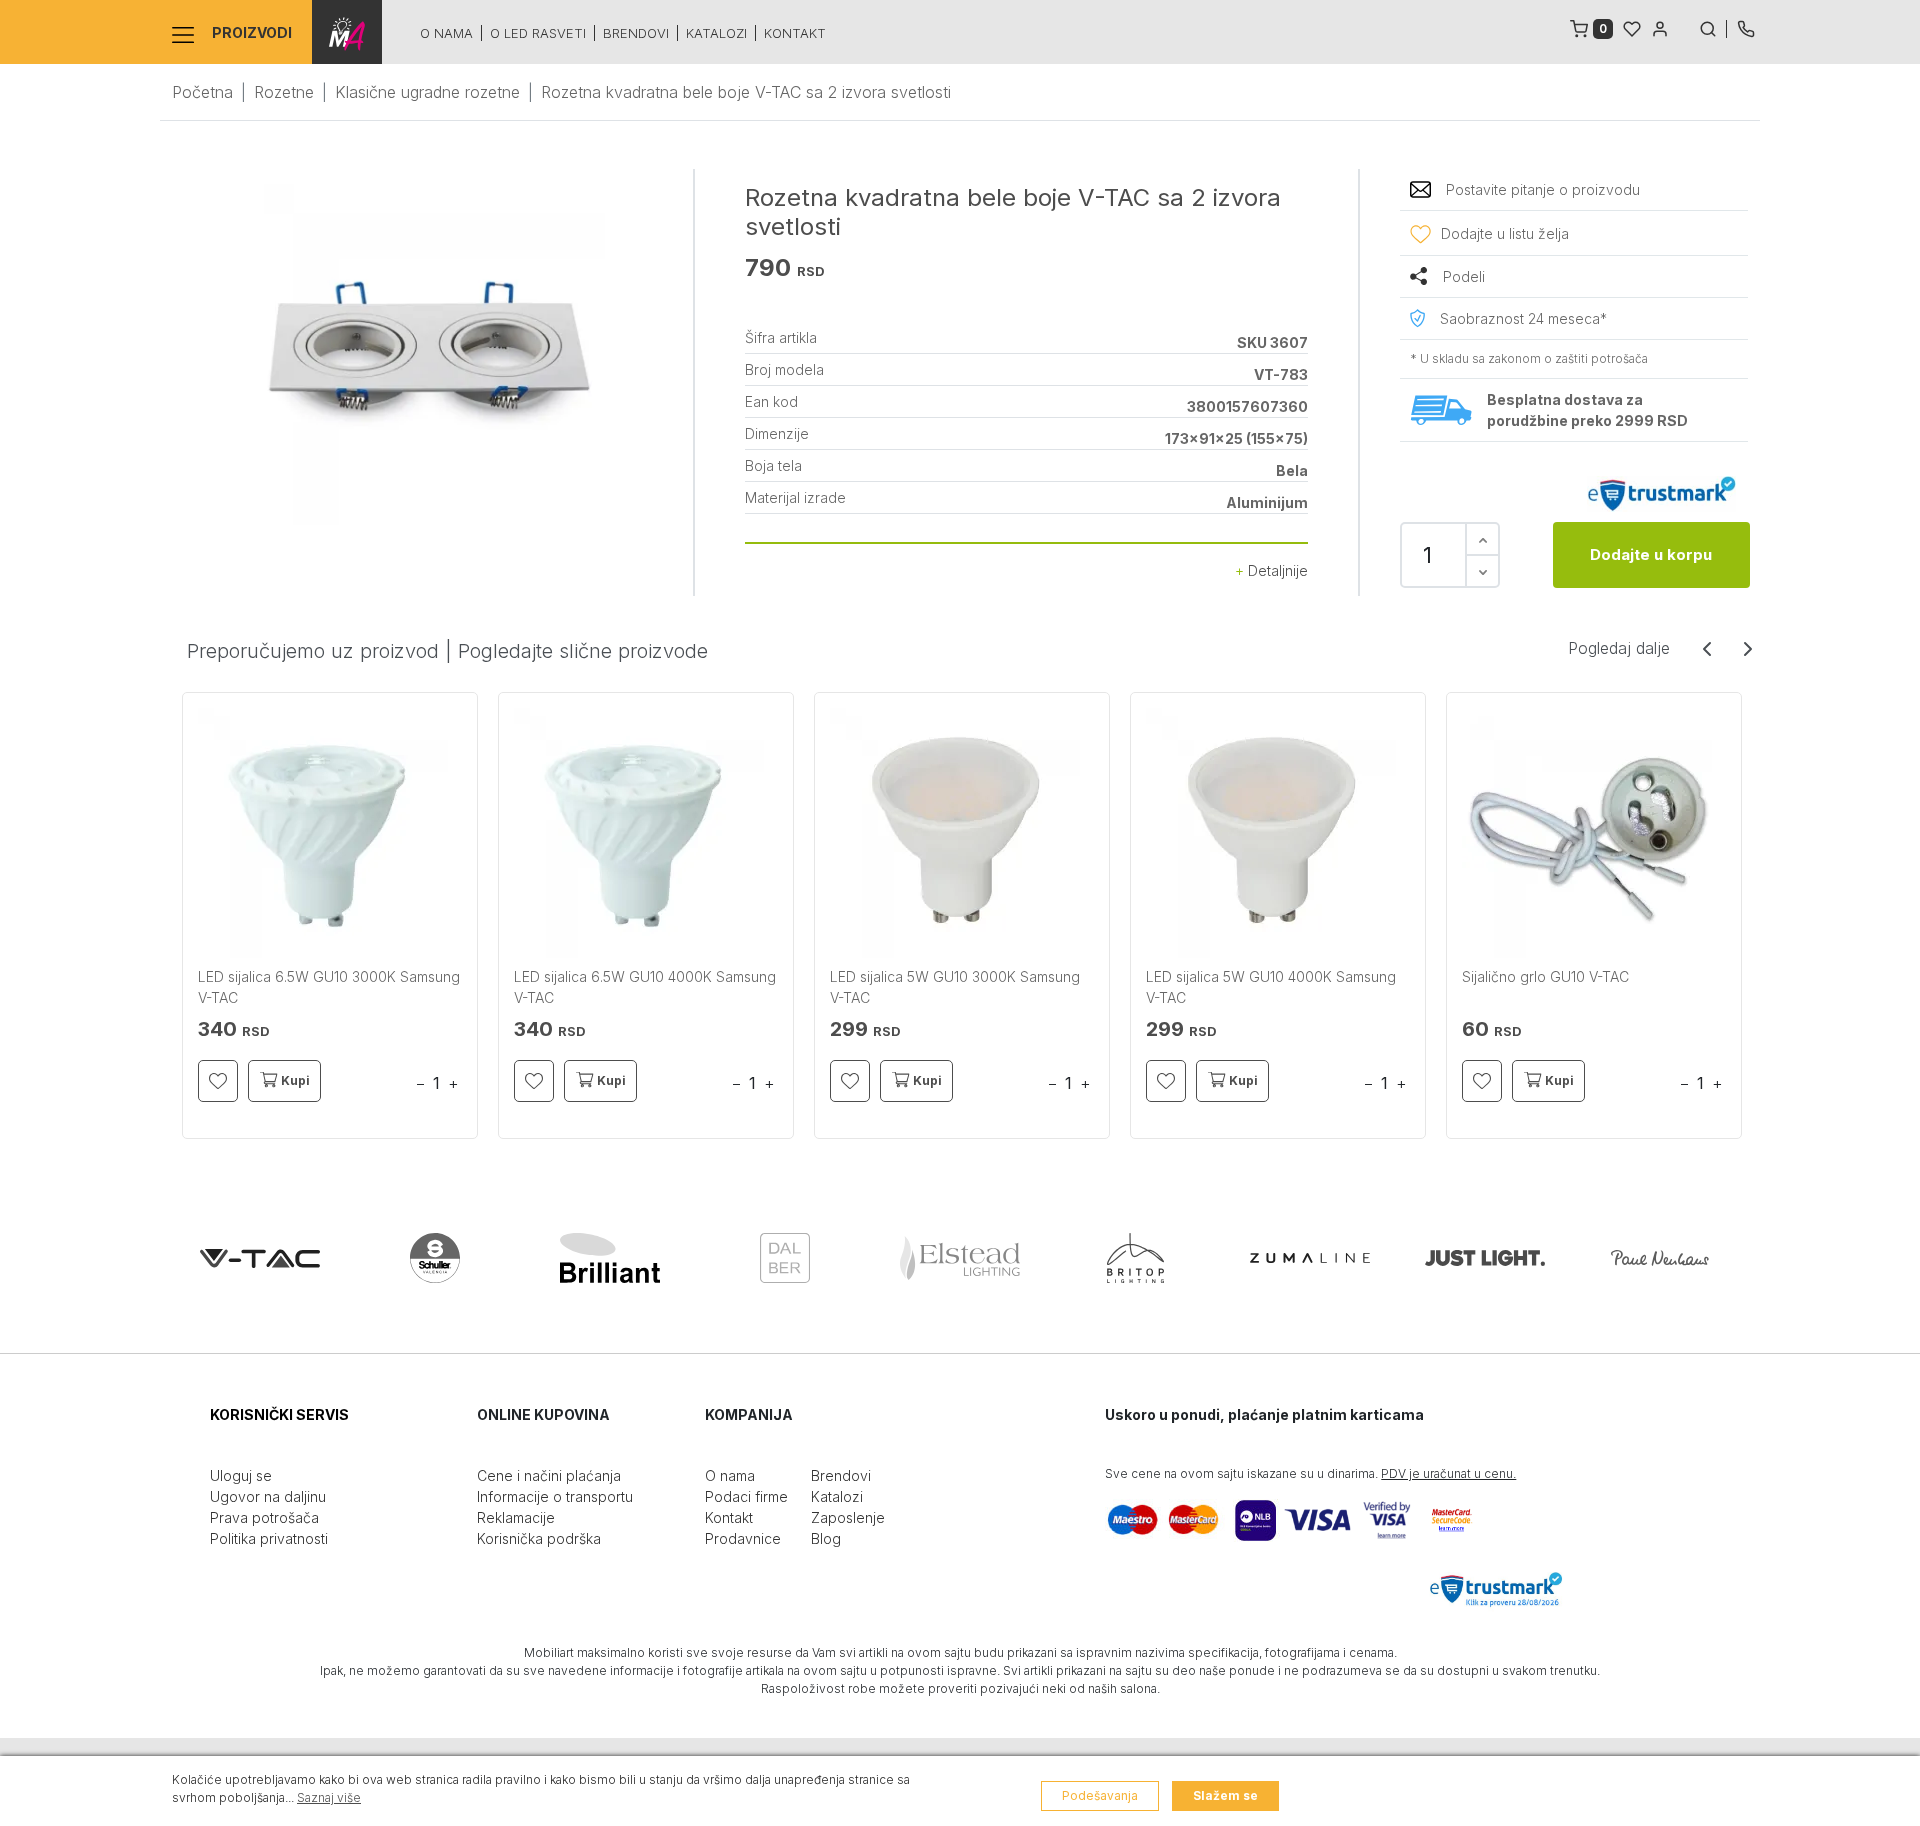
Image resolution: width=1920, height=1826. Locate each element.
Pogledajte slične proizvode (583, 651)
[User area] (1660, 27)
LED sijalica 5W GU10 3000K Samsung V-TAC (955, 987)
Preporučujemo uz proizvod (313, 651)
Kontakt (795, 33)
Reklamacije (516, 1517)
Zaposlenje (848, 1517)
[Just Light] (1485, 1258)
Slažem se (1225, 1795)
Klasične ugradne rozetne (427, 92)
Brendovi (636, 33)
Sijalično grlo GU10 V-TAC (1545, 976)
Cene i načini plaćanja (549, 1475)
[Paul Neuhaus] (1660, 1258)
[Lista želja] (1632, 27)
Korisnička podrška (539, 1538)
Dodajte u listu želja (1505, 233)
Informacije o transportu (555, 1496)
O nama (446, 33)
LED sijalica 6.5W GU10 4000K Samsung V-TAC (645, 987)
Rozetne (284, 92)
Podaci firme (746, 1496)
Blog (826, 1538)
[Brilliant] (610, 1258)
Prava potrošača (264, 1517)
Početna (202, 92)
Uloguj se (241, 1475)
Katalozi (716, 33)
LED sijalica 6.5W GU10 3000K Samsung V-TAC (329, 987)
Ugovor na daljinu (268, 1496)
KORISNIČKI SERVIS (279, 1414)
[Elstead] (960, 1258)
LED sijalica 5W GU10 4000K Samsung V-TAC (1271, 987)
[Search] (1713, 27)
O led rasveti (538, 33)
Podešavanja (1100, 1795)
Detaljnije (1276, 570)
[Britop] (1135, 1258)
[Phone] (1746, 27)
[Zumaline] (1310, 1258)
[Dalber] (785, 1258)
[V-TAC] (260, 1258)
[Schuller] (435, 1258)
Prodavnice (743, 1538)
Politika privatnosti (269, 1538)
